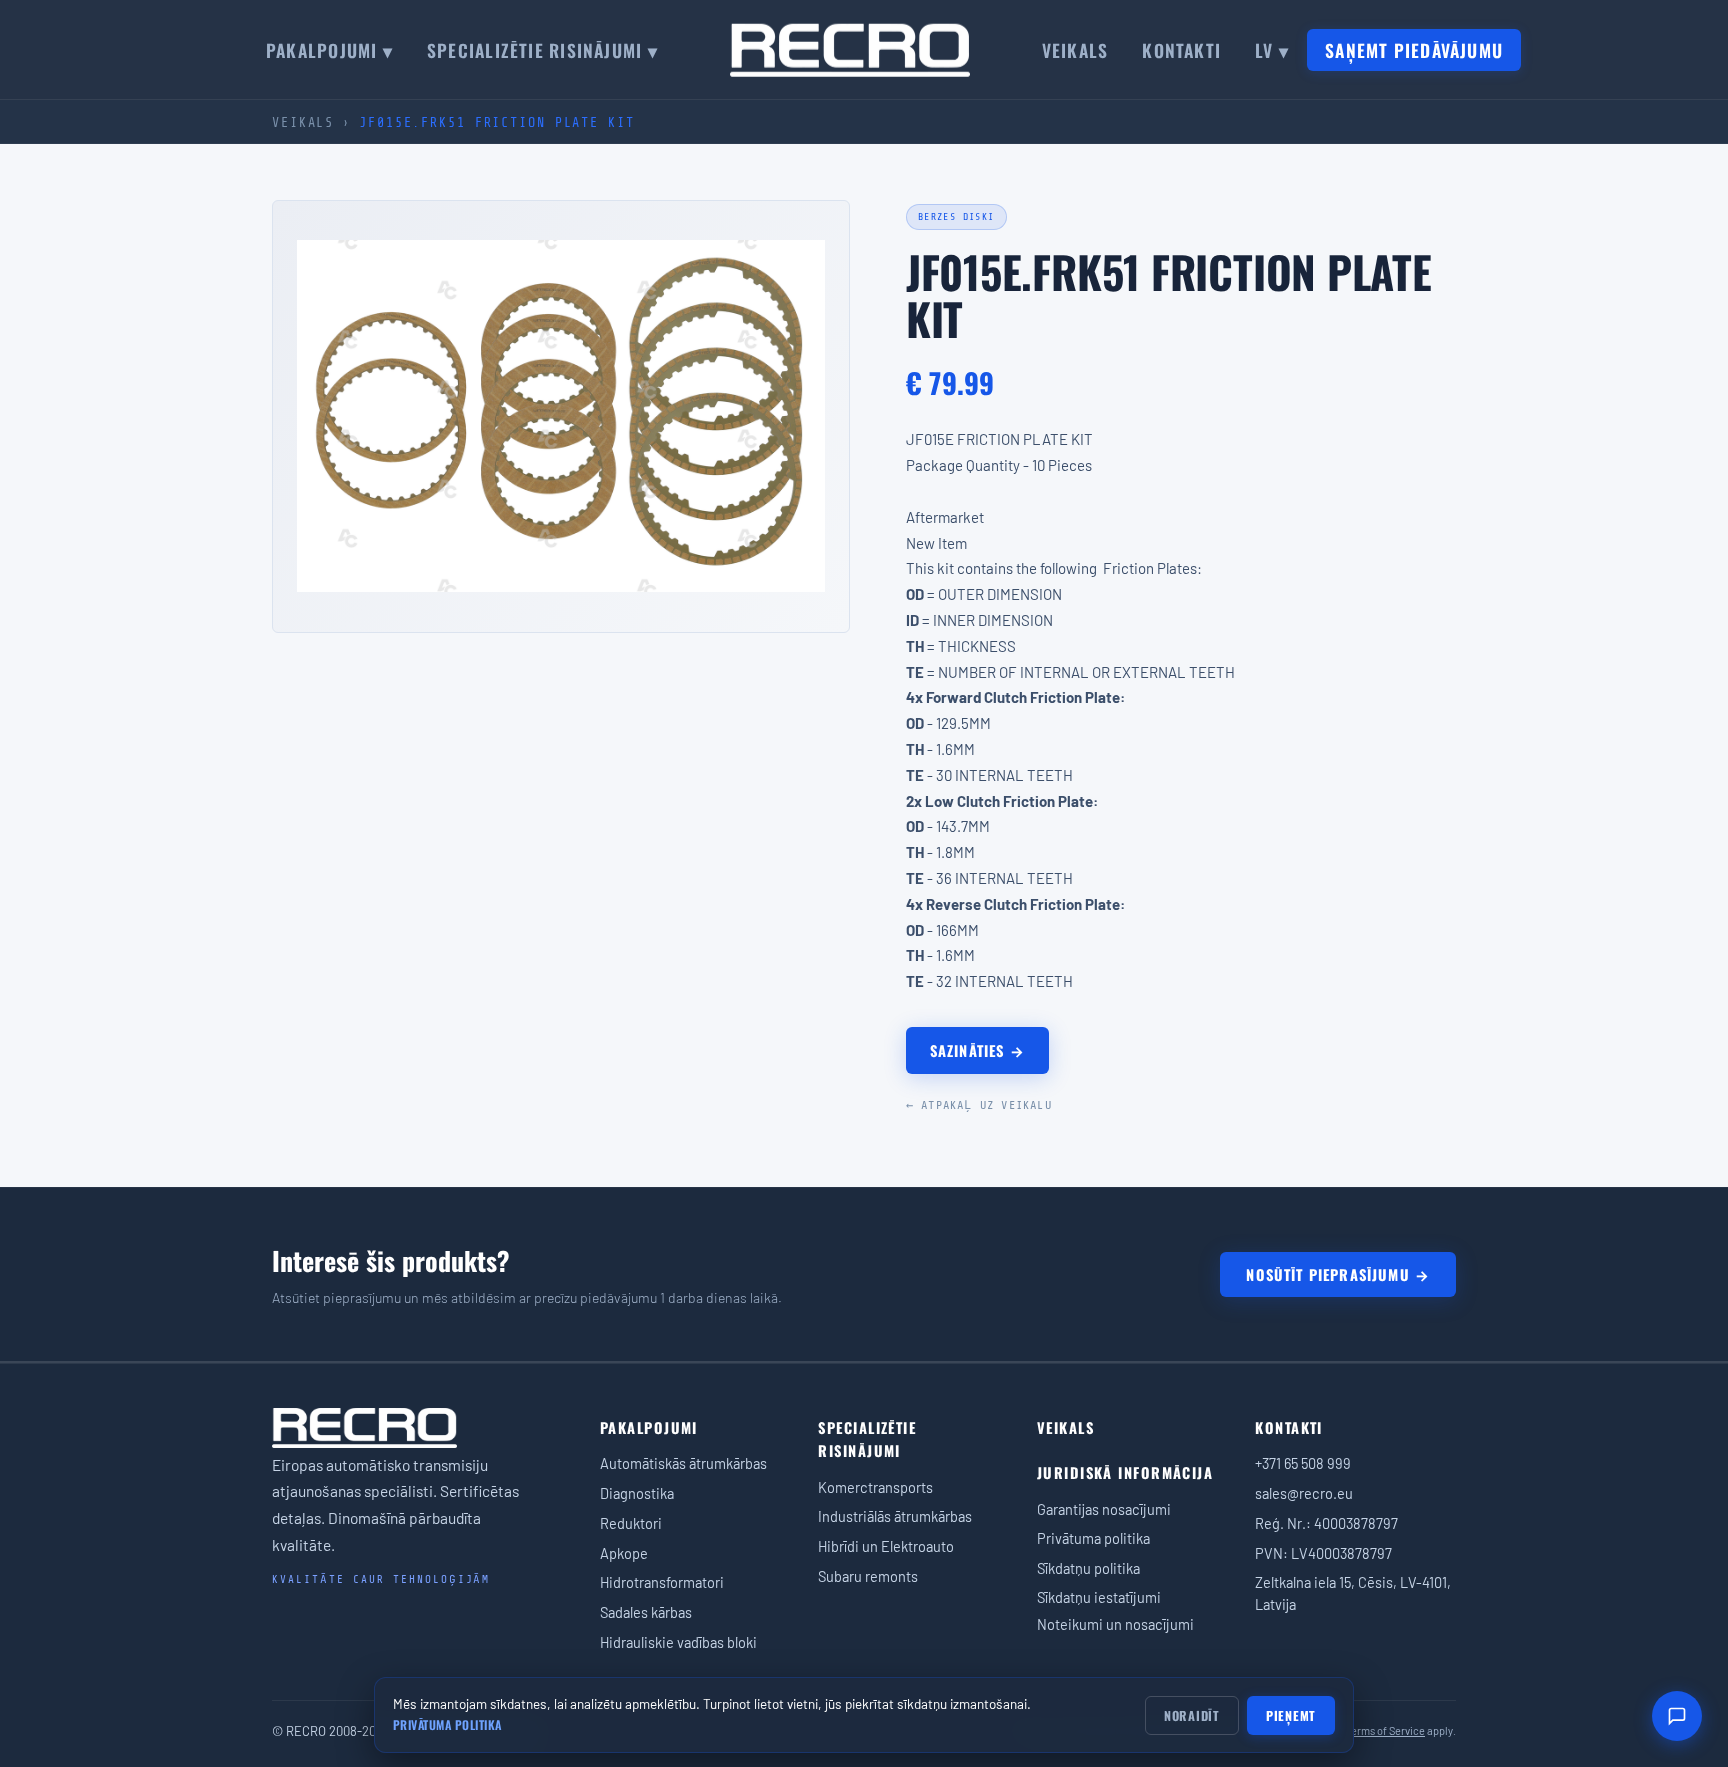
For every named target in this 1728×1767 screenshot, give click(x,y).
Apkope (624, 1553)
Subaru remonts (868, 1576)
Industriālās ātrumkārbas (895, 1516)
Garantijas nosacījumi (1104, 1509)
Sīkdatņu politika (1088, 1568)
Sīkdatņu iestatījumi (1099, 1597)
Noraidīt (1192, 1715)
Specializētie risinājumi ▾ (542, 50)
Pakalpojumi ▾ (329, 50)
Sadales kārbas (646, 1612)
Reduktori (631, 1523)
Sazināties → (977, 1050)
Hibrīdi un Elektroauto (886, 1546)
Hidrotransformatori (662, 1582)
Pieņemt (1291, 1715)
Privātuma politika (1093, 1538)
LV (1272, 50)
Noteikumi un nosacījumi (1115, 1624)
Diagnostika (637, 1493)
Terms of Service (1385, 1730)
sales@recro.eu (1304, 1493)
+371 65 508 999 (1303, 1463)
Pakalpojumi (649, 1427)
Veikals (1075, 50)
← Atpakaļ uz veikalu (979, 1105)
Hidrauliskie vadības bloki (678, 1642)
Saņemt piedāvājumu (1414, 50)
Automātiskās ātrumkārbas (683, 1463)
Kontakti (1181, 50)
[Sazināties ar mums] (1677, 1716)
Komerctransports (875, 1487)
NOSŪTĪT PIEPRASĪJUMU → (1338, 1274)
